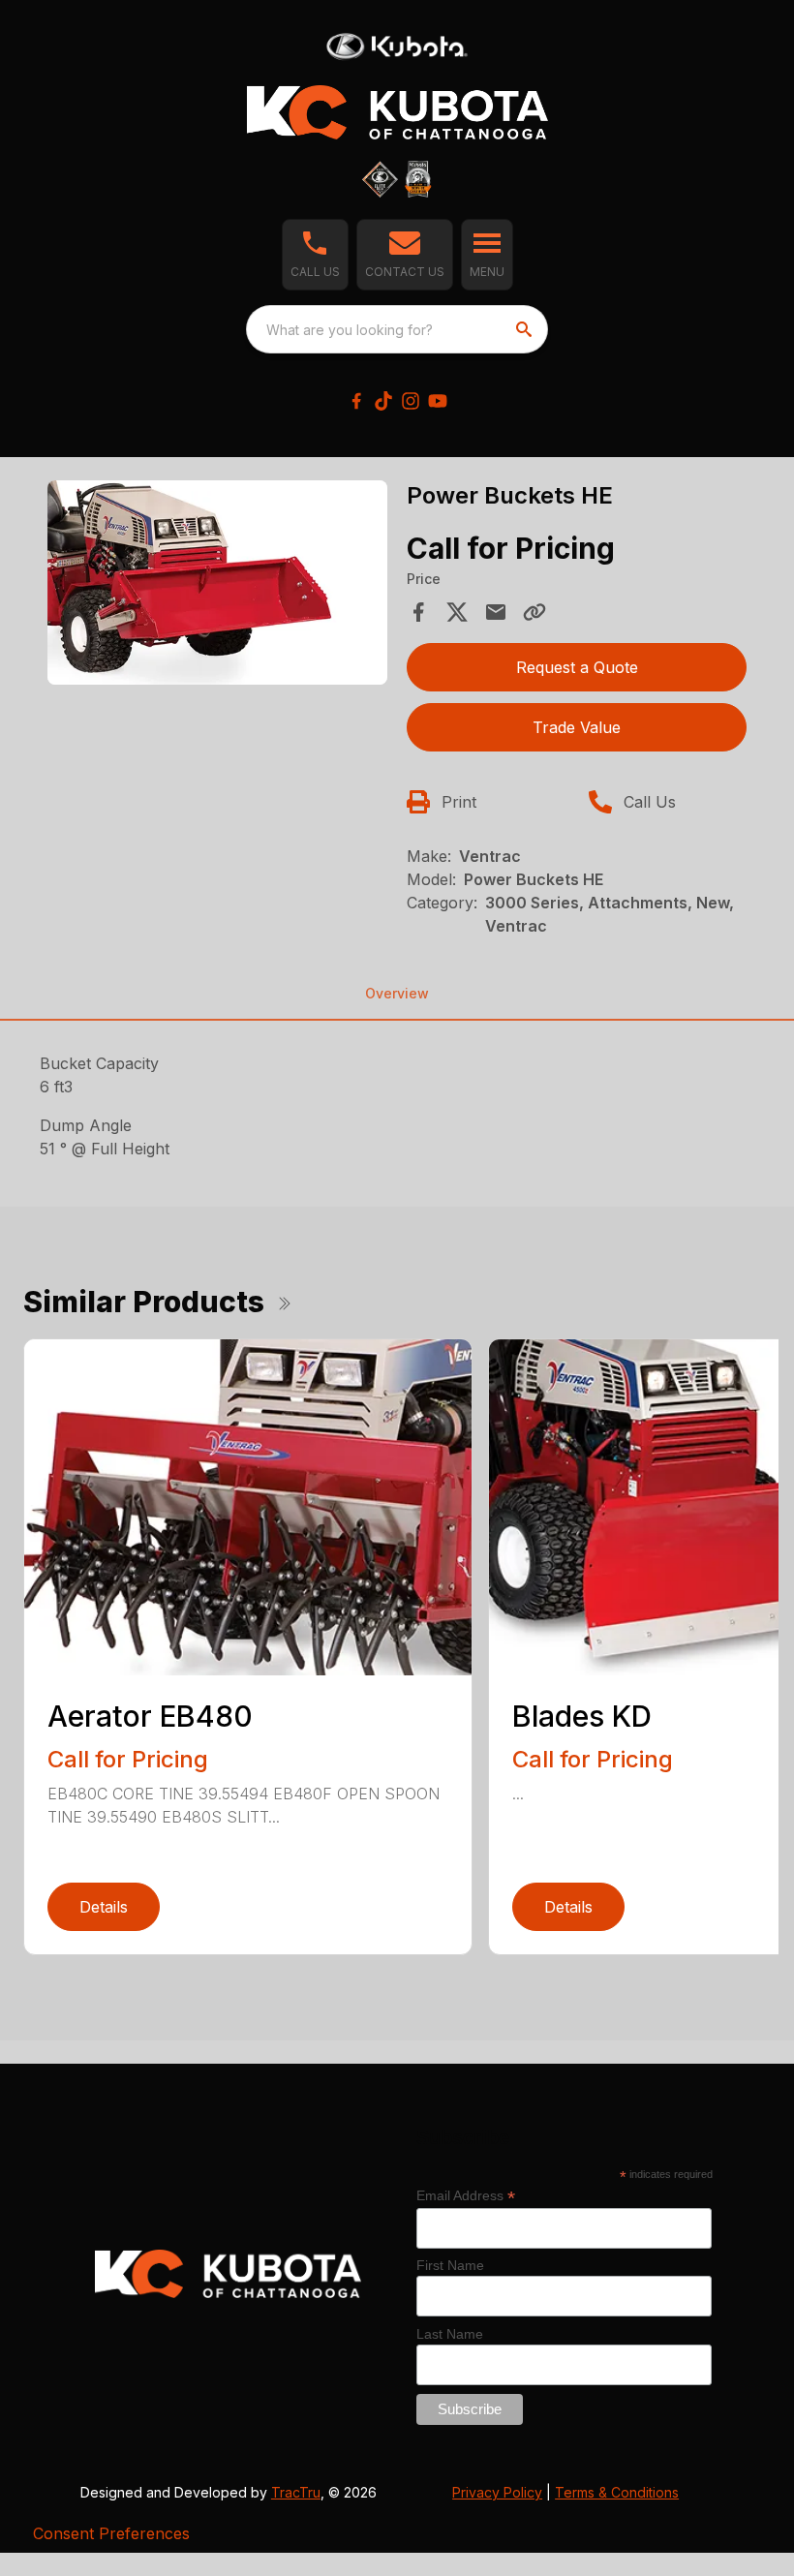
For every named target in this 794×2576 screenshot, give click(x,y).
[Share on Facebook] (418, 612)
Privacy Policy (497, 2492)
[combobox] (397, 329)
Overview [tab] (397, 993)
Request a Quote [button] (577, 667)
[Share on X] (457, 612)
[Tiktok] (383, 401)
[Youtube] (438, 401)
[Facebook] (356, 401)
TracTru (296, 2492)
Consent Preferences (111, 2533)
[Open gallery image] (217, 583)
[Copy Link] (534, 612)
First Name (450, 2265)
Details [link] (104, 1907)
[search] (526, 329)
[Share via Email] (496, 612)
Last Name (450, 2334)
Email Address (466, 2196)
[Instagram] (411, 401)
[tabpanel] (217, 585)
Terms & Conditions (617, 2492)
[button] (315, 255)
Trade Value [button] (577, 727)
